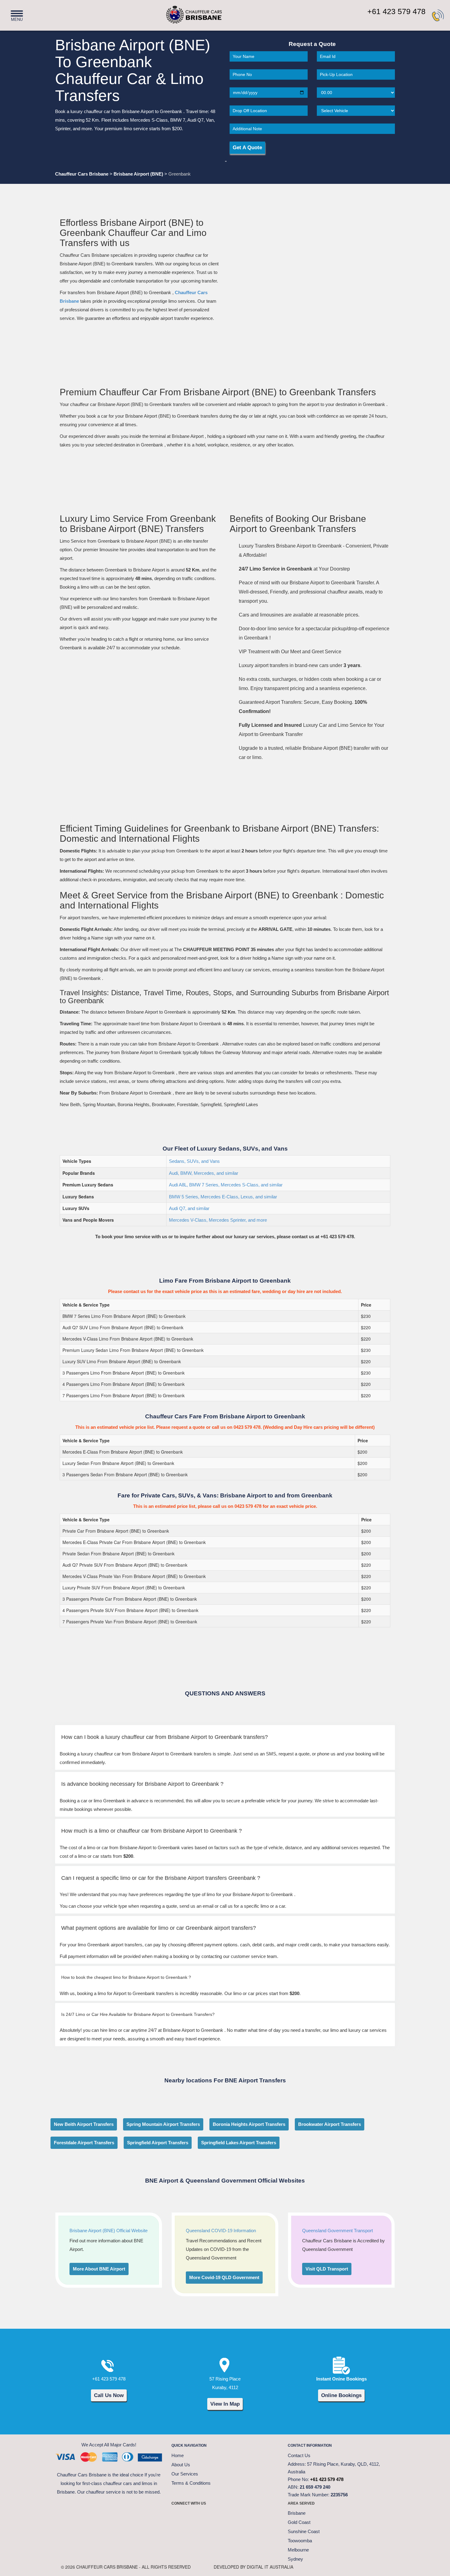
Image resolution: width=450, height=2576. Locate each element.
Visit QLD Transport (327, 2269)
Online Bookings (341, 2395)
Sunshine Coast (304, 2531)
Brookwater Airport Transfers (330, 2124)
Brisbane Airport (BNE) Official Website (109, 2231)
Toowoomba (300, 2541)
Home (178, 2455)
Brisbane (297, 2513)
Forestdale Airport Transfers (84, 2143)
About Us (181, 2465)
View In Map (225, 2404)
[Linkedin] (240, 2516)
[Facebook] (179, 2516)
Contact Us (299, 2455)
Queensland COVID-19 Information (221, 2231)
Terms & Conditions (191, 2483)
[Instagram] (225, 2516)
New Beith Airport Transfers (84, 2124)
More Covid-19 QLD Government (224, 2277)
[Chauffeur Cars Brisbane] (184, 12)
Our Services (185, 2474)
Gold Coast (299, 2522)
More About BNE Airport (99, 2269)
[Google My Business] (256, 2516)
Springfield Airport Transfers (158, 2143)
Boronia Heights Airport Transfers (249, 2124)
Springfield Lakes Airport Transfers (239, 2143)
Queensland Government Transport (337, 2231)
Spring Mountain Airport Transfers (163, 2124)
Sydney (295, 2559)
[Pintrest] (210, 2516)
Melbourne (298, 2550)
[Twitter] (194, 2516)
